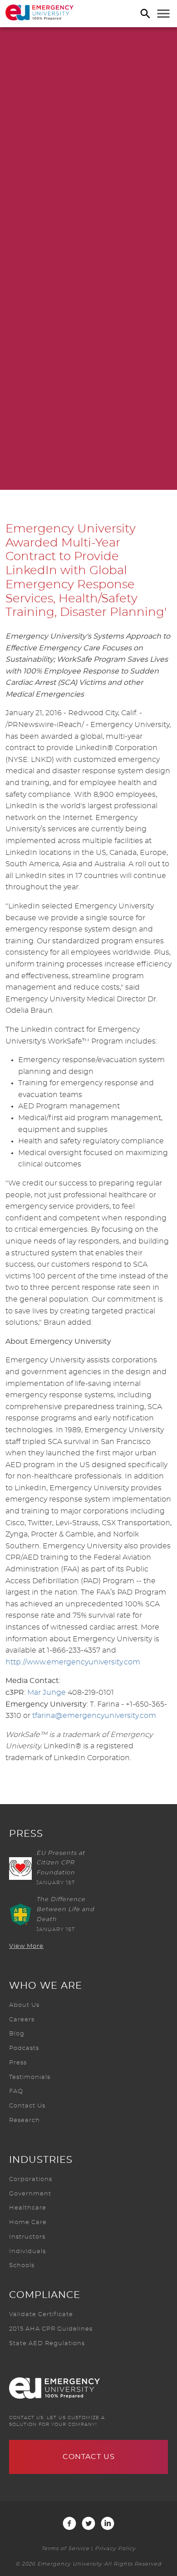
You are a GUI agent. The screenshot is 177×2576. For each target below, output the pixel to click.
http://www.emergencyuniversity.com (73, 1662)
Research (25, 2120)
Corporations (31, 2179)
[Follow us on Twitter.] (88, 2523)
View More (26, 1946)
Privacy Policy (115, 2549)
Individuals (27, 2252)
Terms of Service (65, 2549)
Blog (17, 2034)
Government (30, 2194)
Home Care (28, 2222)
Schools (22, 2266)
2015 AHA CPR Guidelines (51, 2329)
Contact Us (27, 2106)
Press (18, 2063)
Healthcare (28, 2208)
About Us (24, 2005)
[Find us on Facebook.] (69, 2523)
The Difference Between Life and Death (65, 1910)
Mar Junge (47, 1693)
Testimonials (30, 2077)
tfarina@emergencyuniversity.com (94, 1716)
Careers (22, 2020)
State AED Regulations (47, 2344)
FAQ (16, 2091)
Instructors (27, 2237)
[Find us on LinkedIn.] (108, 2523)
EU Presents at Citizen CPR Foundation (61, 1863)
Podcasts (24, 2048)
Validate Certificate (41, 2315)
